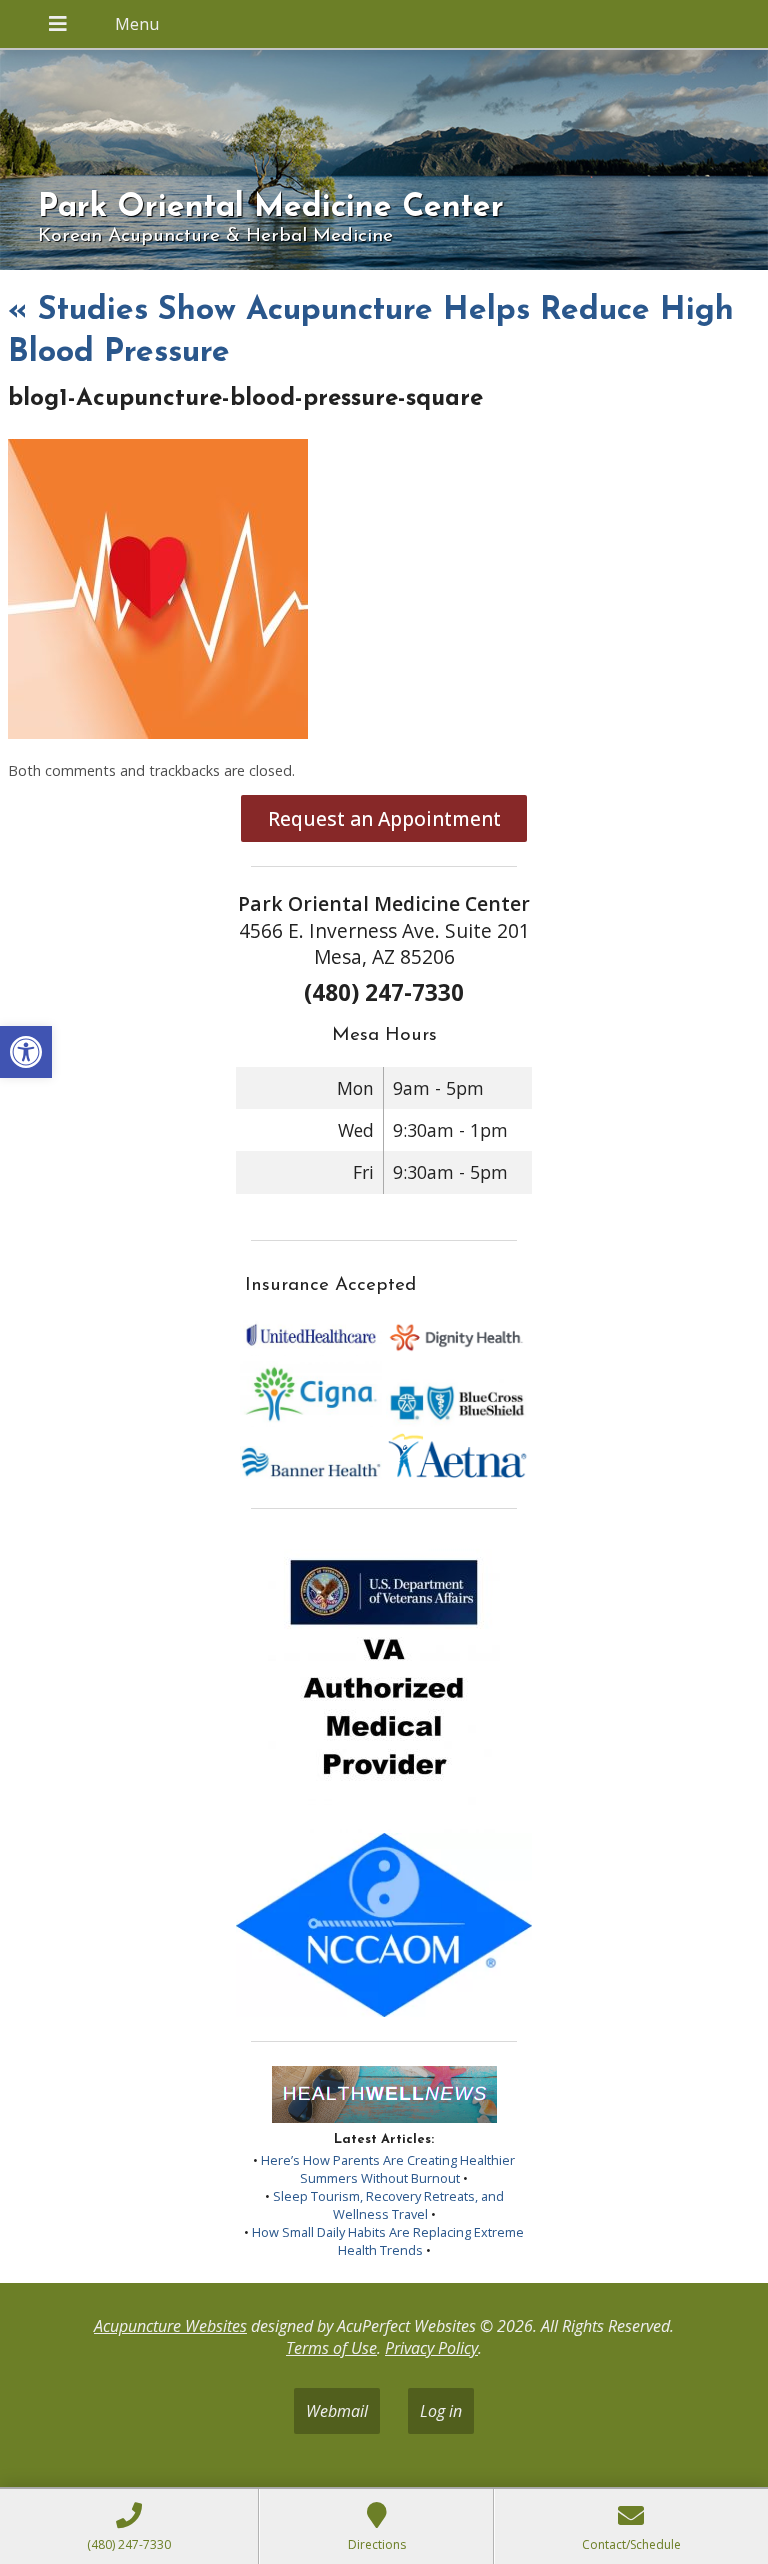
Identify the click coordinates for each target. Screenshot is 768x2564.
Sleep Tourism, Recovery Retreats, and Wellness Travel (388, 2205)
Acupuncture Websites (170, 2326)
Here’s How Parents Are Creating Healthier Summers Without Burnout (388, 2169)
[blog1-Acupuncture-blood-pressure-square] (158, 733)
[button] (26, 1052)
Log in (441, 2411)
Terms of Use (331, 2348)
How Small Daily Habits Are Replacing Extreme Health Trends (388, 2241)
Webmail (337, 2411)
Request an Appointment (384, 818)
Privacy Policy (431, 2348)
